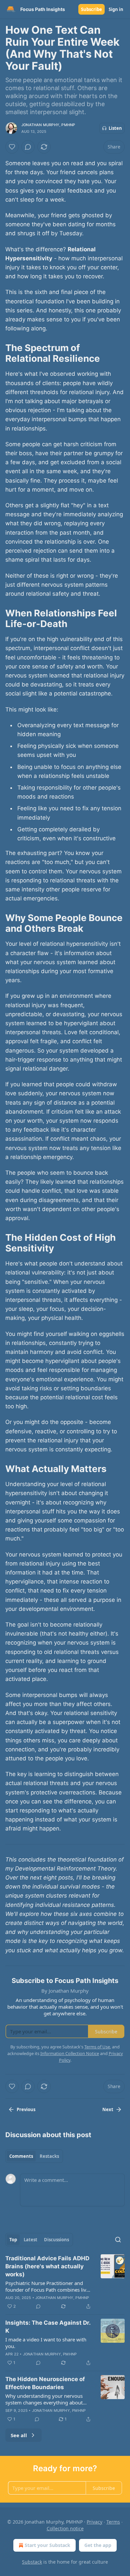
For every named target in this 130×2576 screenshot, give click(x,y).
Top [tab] (13, 2240)
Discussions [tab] (56, 2240)
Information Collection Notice (70, 2053)
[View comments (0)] (28, 147)
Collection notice (65, 2528)
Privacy (94, 2522)
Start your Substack (47, 2545)
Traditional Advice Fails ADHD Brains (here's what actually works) (47, 2266)
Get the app (98, 2545)
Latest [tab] (30, 2240)
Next (108, 2109)
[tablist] (34, 2156)
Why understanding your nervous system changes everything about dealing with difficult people (44, 2399)
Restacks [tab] (49, 2156)
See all (19, 2435)
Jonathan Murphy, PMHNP (48, 125)
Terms (113, 2522)
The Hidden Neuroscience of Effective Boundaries (45, 2383)
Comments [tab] (21, 2156)
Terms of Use (97, 2047)
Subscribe (91, 9)
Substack (32, 2562)
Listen (115, 128)
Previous (26, 2109)
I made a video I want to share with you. (46, 2343)
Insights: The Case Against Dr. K (48, 2327)
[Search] (118, 2240)
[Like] (12, 147)
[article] (65, 2282)
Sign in (116, 9)
